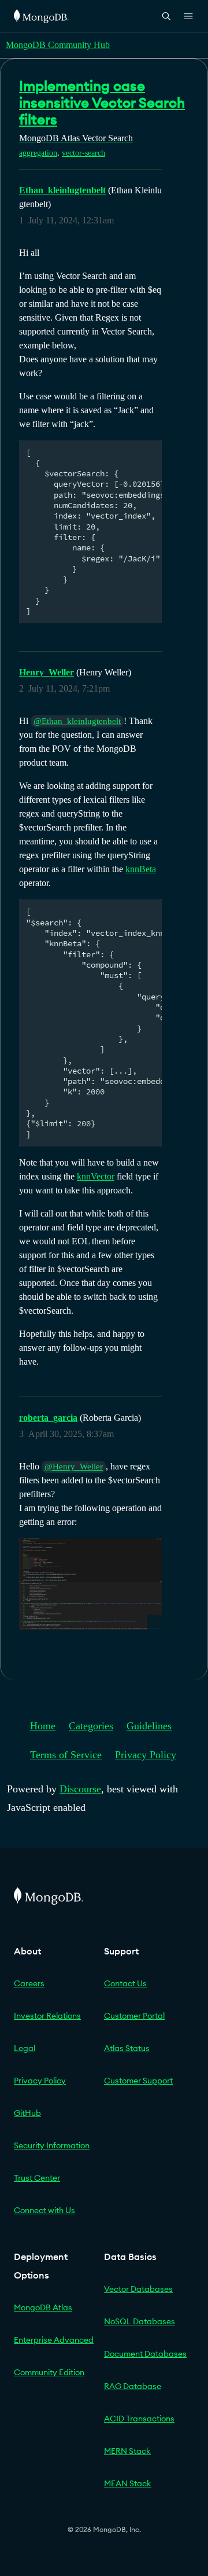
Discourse (80, 1789)
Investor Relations (47, 2016)
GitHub (27, 2113)
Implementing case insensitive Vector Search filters (102, 102)
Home (43, 1726)
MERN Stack (127, 2451)
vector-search (83, 153)
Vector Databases (138, 2289)
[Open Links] (188, 16)
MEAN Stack (128, 2483)
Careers (29, 1983)
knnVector (96, 1176)
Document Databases (145, 2354)
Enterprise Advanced (54, 2340)
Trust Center (37, 2178)
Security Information (52, 2145)
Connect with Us (44, 2210)
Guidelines (149, 1726)
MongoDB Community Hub (58, 45)
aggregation (38, 153)
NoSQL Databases (140, 2321)
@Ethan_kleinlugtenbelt (77, 721)
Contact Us (125, 1983)
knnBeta (141, 869)
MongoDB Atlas (43, 2307)
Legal (25, 2048)
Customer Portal (134, 2016)
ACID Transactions (139, 2419)
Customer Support (138, 2081)
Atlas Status (127, 2048)
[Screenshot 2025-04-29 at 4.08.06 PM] (90, 1584)
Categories (91, 1726)
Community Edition (49, 2372)
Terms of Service (66, 1755)
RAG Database (133, 2386)
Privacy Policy (146, 1755)
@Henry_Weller (74, 1467)
